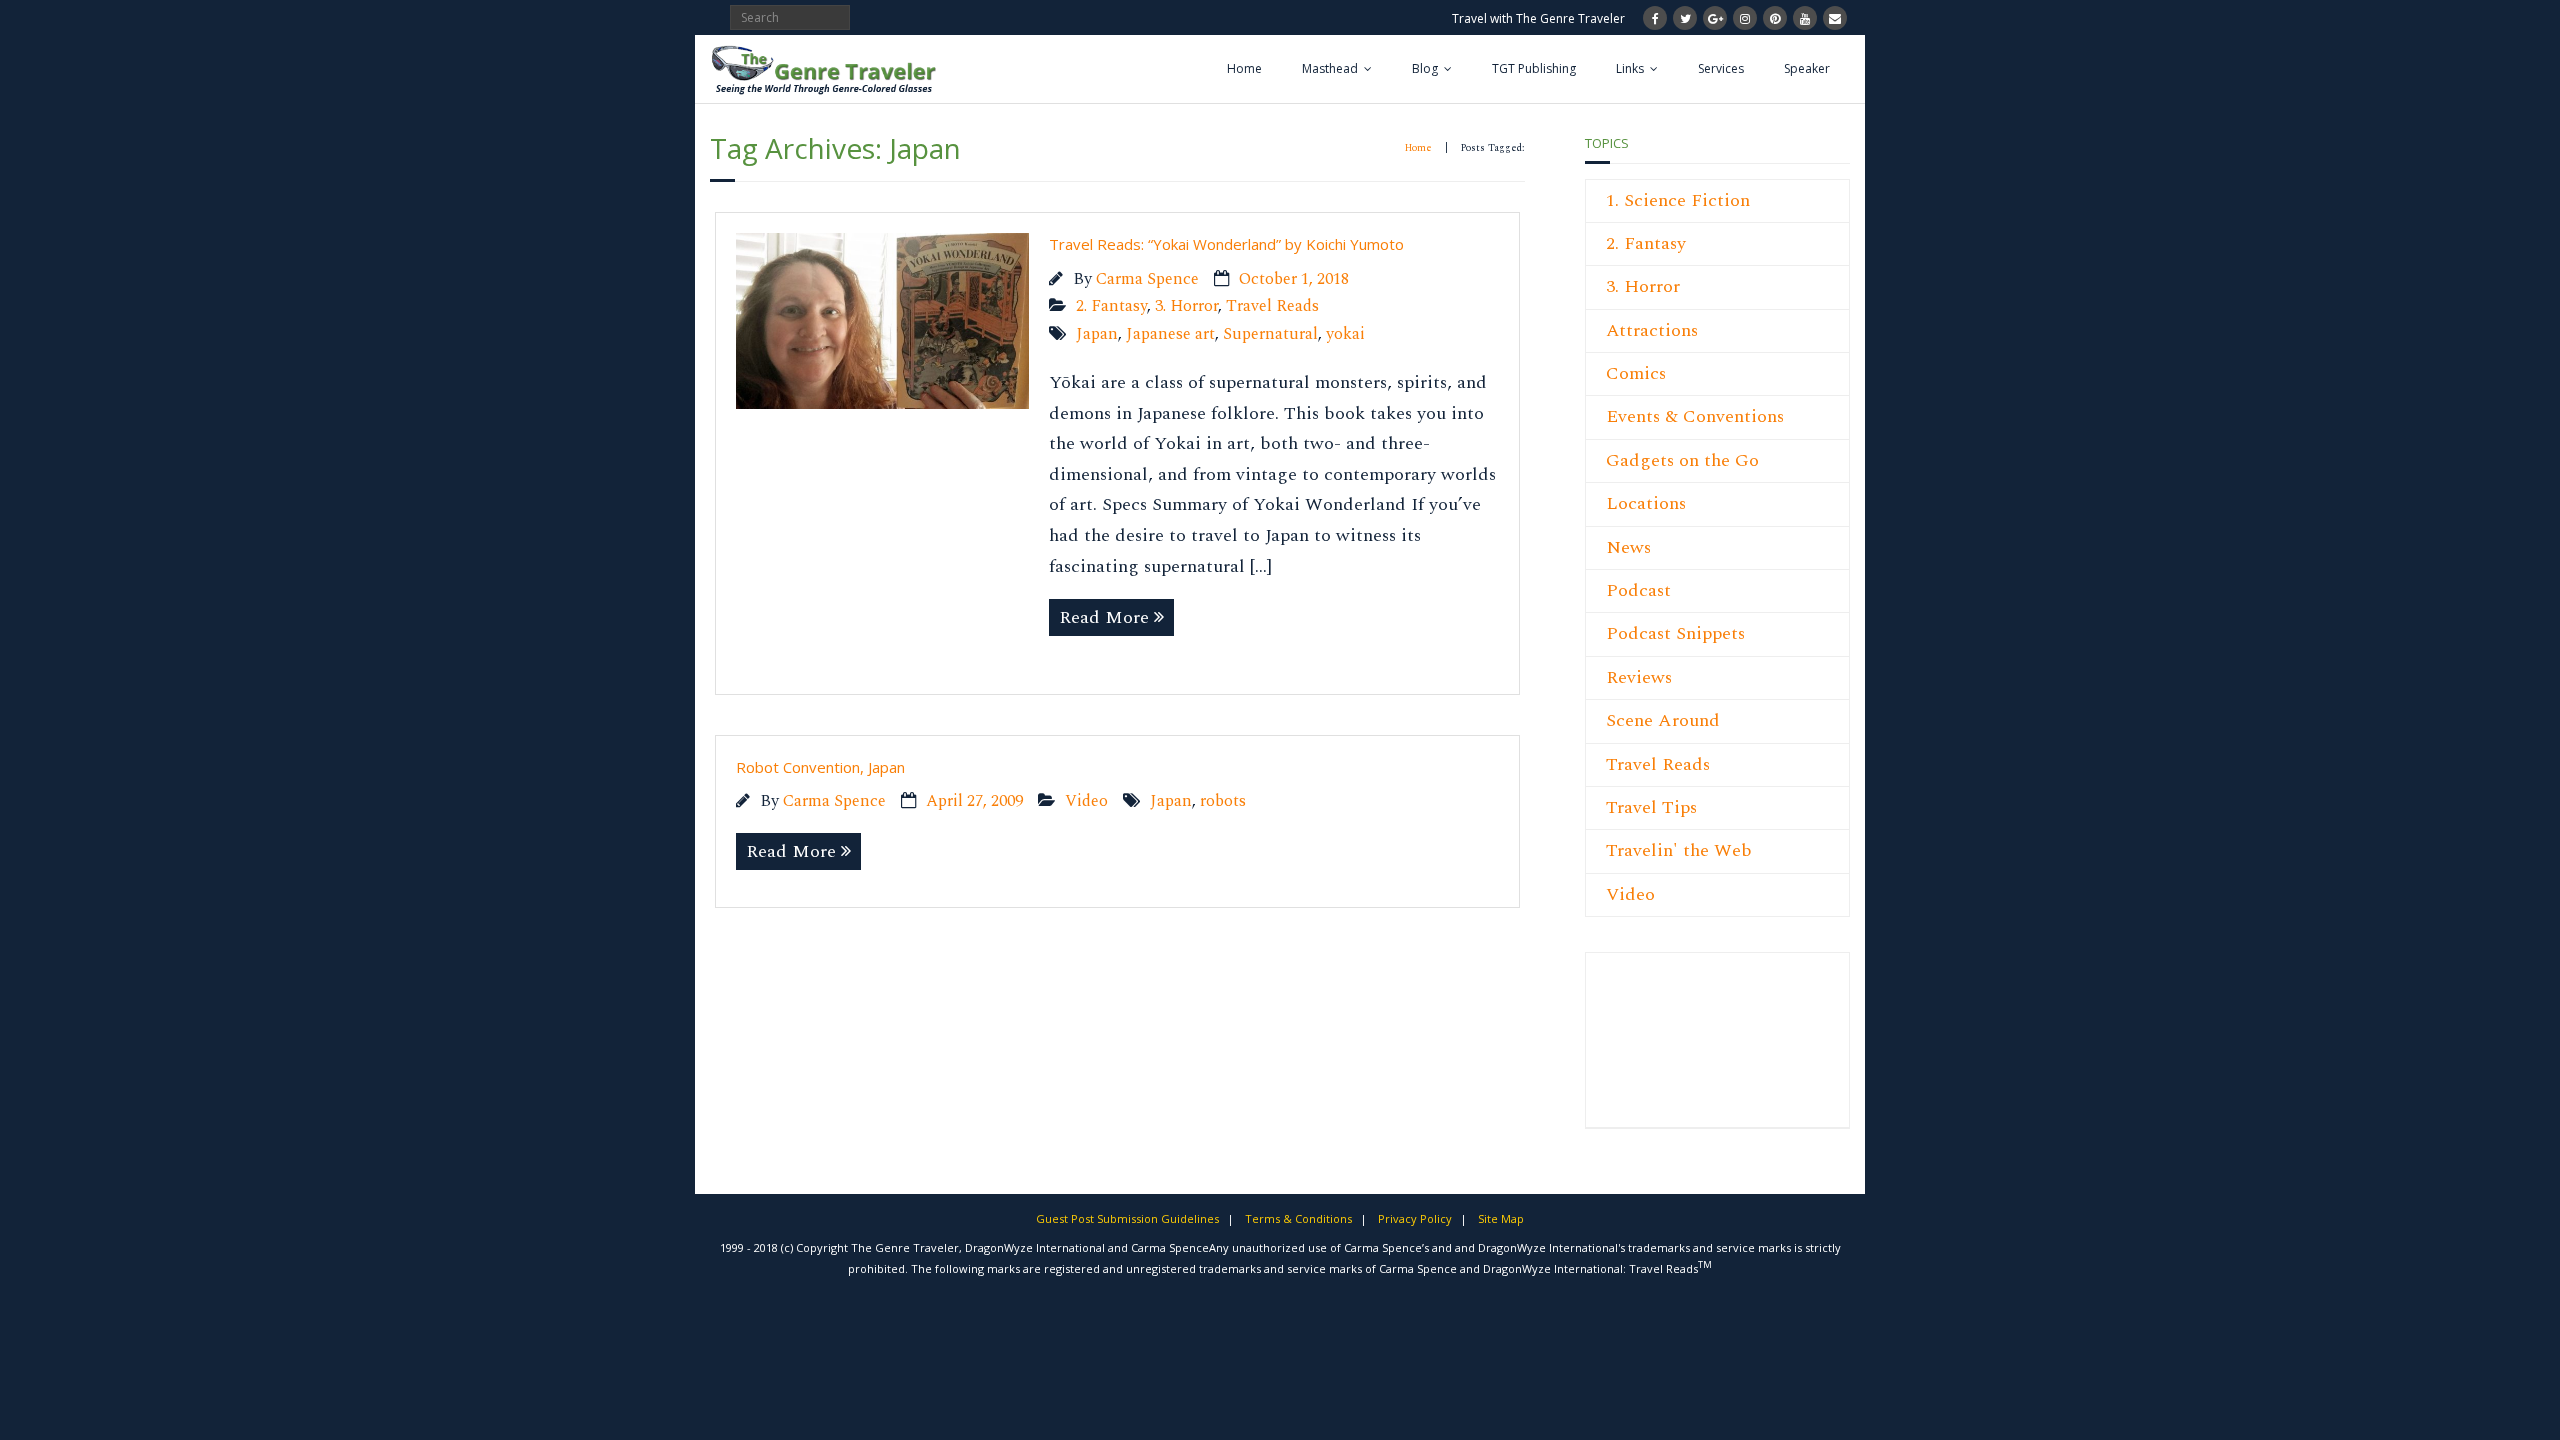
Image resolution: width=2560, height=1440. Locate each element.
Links (1630, 68)
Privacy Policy (1415, 1218)
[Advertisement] (1666, 1051)
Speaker (1807, 68)
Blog (1425, 68)
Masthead (1330, 68)
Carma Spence (1147, 279)
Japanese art (1170, 334)
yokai (1345, 334)
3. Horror (1186, 306)
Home (1244, 68)
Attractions (1652, 330)
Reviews (1639, 677)
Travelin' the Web (1679, 850)
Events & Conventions (1695, 416)
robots (1223, 801)
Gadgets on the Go (1682, 460)
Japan (1097, 334)
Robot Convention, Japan (820, 767)
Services (1721, 68)
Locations (1646, 503)
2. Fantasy (1111, 306)
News (1628, 547)
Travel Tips (1651, 807)
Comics (1636, 373)
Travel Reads (1272, 306)
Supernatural (1270, 334)
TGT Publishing (1534, 68)
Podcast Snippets (1675, 633)
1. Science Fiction (1678, 200)
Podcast (1638, 590)
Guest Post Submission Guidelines (1127, 1218)
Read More (1104, 617)
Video (1086, 801)
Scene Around (1663, 720)
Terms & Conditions (1298, 1218)
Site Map (1501, 1218)
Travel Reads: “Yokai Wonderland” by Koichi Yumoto (1226, 244)
